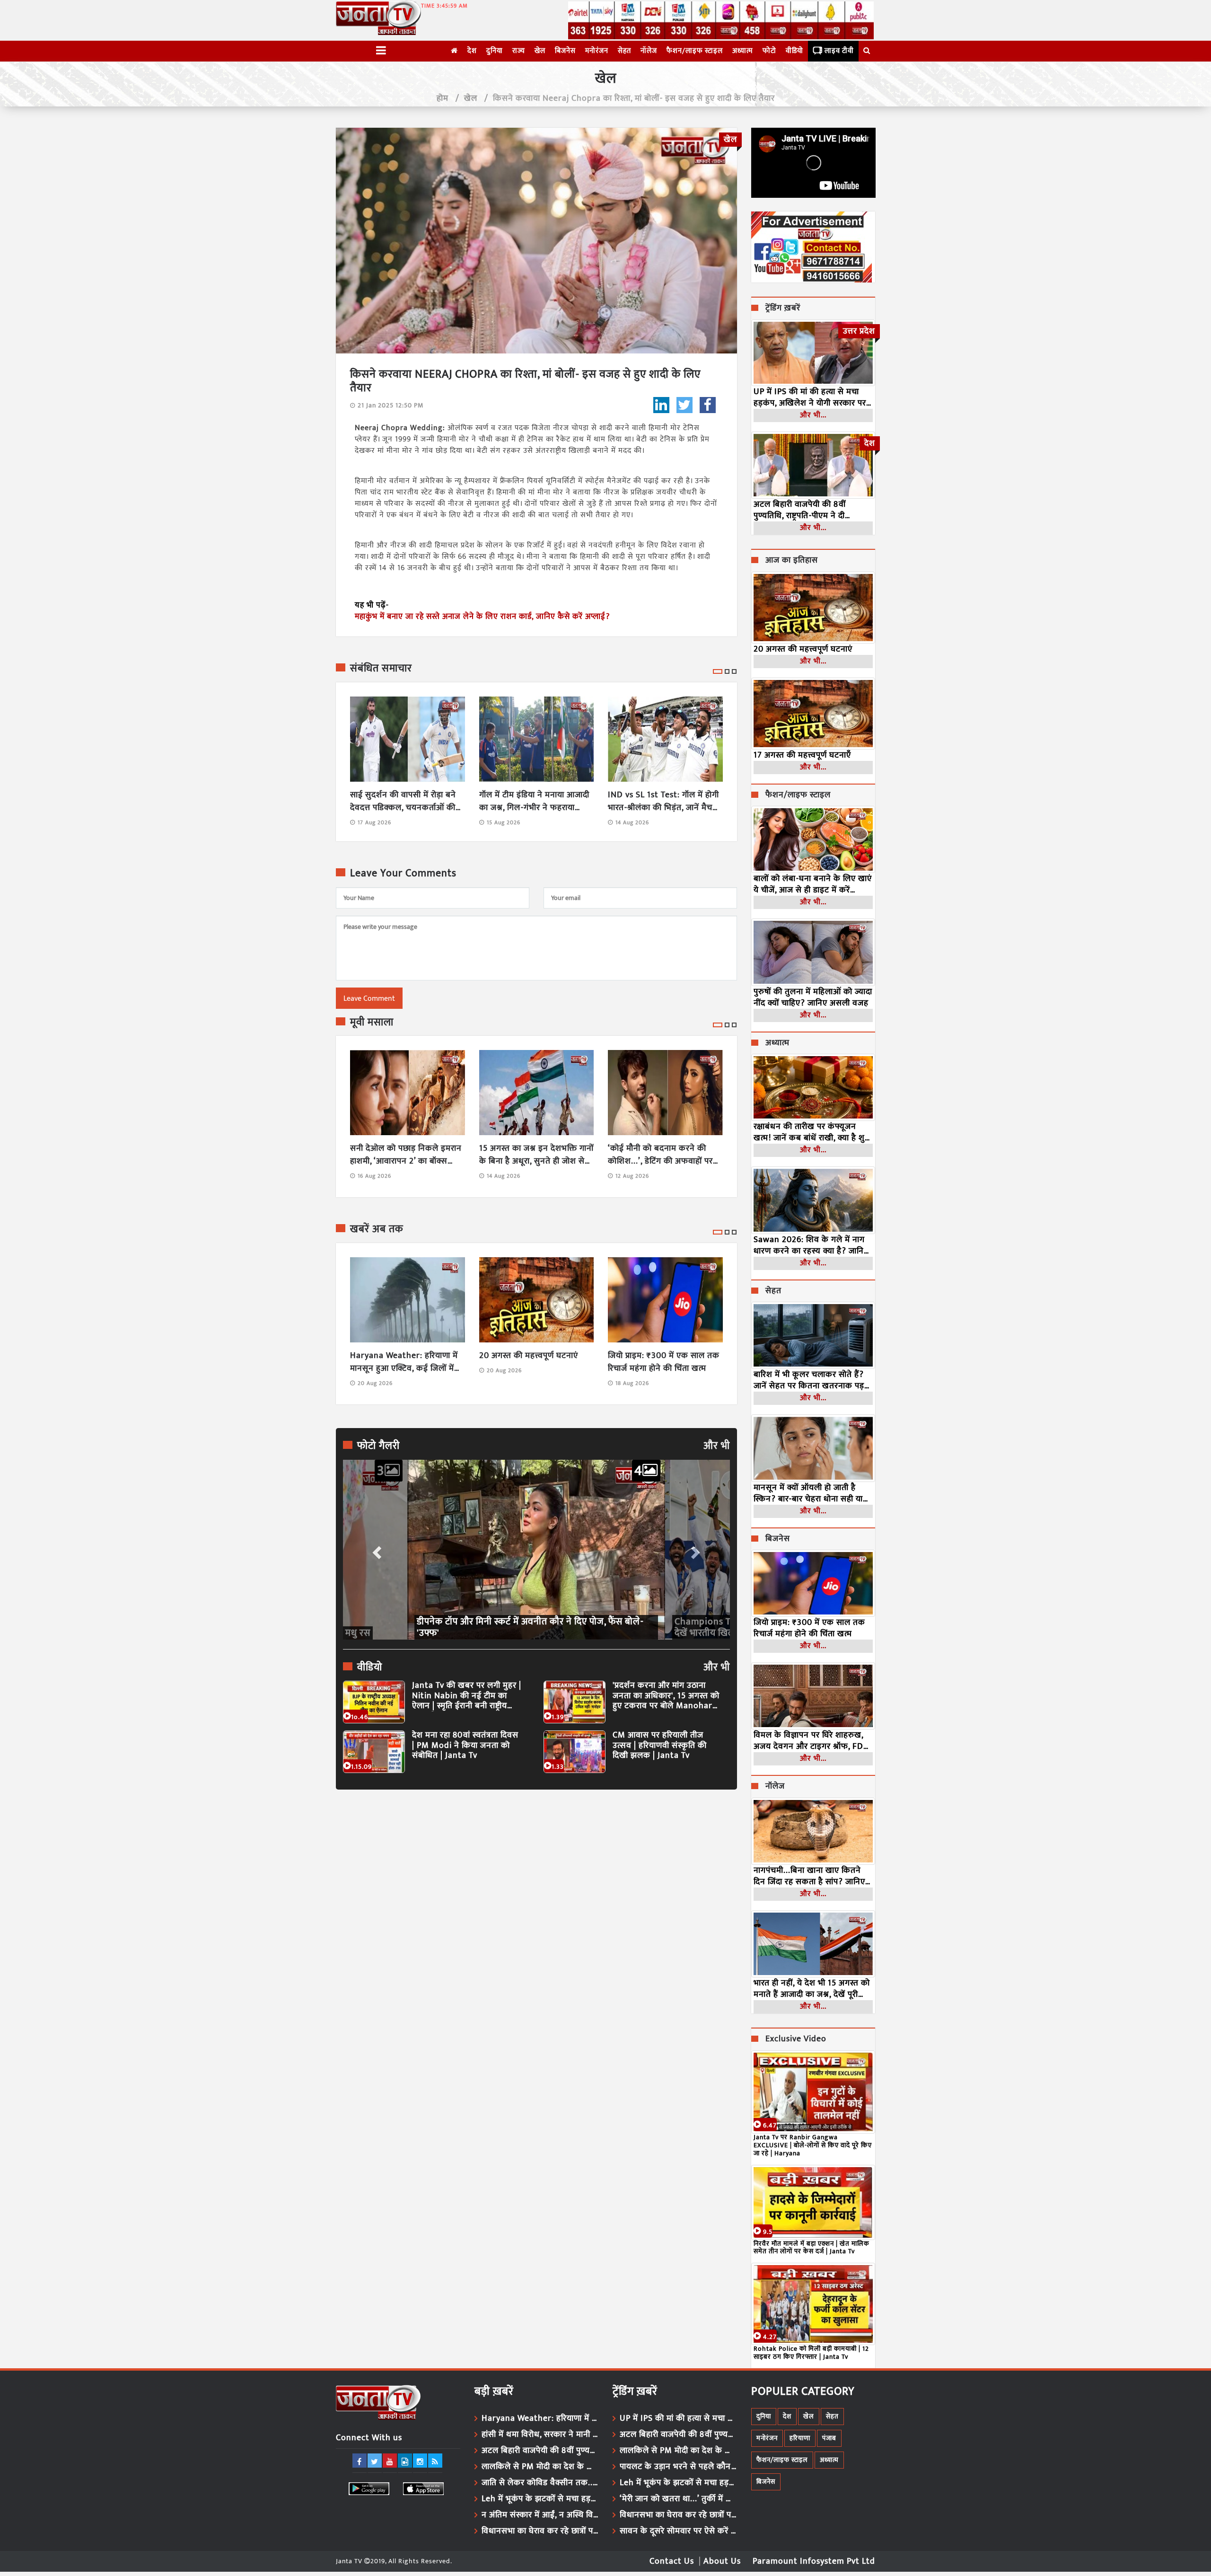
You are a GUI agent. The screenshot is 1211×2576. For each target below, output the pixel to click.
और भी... (813, 415)
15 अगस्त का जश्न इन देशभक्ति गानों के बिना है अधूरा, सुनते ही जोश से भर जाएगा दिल (536, 1155)
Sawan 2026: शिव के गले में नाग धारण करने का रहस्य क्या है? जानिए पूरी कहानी (811, 1245)
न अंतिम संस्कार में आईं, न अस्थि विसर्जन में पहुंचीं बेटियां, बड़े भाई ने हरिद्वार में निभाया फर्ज (540, 2515)
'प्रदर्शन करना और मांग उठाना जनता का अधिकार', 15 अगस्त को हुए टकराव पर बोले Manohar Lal (666, 1696)
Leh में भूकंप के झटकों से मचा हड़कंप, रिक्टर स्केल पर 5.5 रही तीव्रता (540, 2499)
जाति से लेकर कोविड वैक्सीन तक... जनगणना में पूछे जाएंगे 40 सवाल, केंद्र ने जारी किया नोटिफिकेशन (540, 2483)
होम (443, 98)
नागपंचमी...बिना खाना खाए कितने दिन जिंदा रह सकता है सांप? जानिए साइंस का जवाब (809, 1876)
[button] (376, 1550)
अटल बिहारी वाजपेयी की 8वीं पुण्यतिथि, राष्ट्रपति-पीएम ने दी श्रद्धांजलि (800, 510)
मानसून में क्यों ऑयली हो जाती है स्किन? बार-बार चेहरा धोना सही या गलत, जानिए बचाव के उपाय (808, 1493)
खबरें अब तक (377, 1229)
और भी (717, 1446)
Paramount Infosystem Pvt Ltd (814, 2561)
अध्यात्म (743, 51)
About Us (722, 2561)
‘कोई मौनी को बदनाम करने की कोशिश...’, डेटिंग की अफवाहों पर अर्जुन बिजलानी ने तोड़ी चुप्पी (660, 1155)
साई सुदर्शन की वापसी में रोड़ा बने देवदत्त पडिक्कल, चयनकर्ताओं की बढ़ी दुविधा (403, 802)
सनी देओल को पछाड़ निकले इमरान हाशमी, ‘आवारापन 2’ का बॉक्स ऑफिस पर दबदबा (406, 1155)
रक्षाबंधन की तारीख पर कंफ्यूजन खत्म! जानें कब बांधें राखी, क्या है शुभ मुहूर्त (812, 1132)
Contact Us (672, 2561)
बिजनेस (565, 51)
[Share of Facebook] (708, 405)
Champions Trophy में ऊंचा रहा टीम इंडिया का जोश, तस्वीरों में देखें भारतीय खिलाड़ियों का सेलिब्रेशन (531, 1627)
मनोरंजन (597, 51)
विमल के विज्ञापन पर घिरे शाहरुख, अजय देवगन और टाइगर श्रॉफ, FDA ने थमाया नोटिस (811, 1741)
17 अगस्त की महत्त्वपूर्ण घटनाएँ (802, 755)
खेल (540, 51)
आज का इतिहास (792, 561)
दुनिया (495, 51)
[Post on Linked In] (661, 405)
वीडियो (794, 51)
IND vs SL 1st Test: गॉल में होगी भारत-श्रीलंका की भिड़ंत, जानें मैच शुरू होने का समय (663, 802)
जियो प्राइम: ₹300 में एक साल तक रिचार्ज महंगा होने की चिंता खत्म (664, 1362)
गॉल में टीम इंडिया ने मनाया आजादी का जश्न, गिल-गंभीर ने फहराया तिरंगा (534, 802)
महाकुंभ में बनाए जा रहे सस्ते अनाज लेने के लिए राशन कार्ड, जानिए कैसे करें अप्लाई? (482, 617)
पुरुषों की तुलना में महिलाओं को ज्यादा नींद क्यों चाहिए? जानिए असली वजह (813, 997)
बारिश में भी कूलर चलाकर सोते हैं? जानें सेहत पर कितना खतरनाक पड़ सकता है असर (809, 1380)
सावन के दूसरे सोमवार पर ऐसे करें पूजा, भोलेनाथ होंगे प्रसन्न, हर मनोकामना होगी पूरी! (678, 2531)
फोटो (769, 51)
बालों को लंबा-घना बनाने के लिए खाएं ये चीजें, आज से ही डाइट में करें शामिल (813, 884)
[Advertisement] (536, 1884)
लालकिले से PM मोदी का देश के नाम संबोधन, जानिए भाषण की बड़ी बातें (540, 2467)
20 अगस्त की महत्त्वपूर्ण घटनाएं (529, 1356)
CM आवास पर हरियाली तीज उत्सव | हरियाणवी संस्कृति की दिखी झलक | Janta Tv (660, 1746)
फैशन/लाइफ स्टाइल (695, 51)
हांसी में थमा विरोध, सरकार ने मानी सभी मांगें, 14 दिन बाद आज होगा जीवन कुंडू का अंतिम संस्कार (540, 2435)
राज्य (519, 51)
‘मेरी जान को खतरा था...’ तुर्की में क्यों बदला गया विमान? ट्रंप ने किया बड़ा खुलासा (678, 2499)
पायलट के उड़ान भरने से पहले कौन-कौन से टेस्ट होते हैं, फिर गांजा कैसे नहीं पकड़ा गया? (678, 2467)
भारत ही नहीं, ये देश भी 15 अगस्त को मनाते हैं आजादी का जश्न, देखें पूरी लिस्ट (812, 1989)
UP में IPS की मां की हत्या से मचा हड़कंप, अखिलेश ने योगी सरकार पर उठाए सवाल (810, 397)
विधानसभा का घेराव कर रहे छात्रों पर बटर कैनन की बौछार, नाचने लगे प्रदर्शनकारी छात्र (540, 2531)
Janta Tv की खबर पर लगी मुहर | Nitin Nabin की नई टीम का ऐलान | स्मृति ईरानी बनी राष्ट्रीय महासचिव (467, 1696)
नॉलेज (649, 51)
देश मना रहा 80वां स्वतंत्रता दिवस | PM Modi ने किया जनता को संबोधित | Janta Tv (465, 1746)
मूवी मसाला (372, 1023)
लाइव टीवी (839, 51)
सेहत (624, 51)
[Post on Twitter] (684, 405)
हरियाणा (800, 2438)
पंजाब (829, 2438)
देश (472, 51)
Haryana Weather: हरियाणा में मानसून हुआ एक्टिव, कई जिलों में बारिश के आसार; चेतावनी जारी (404, 1362)
